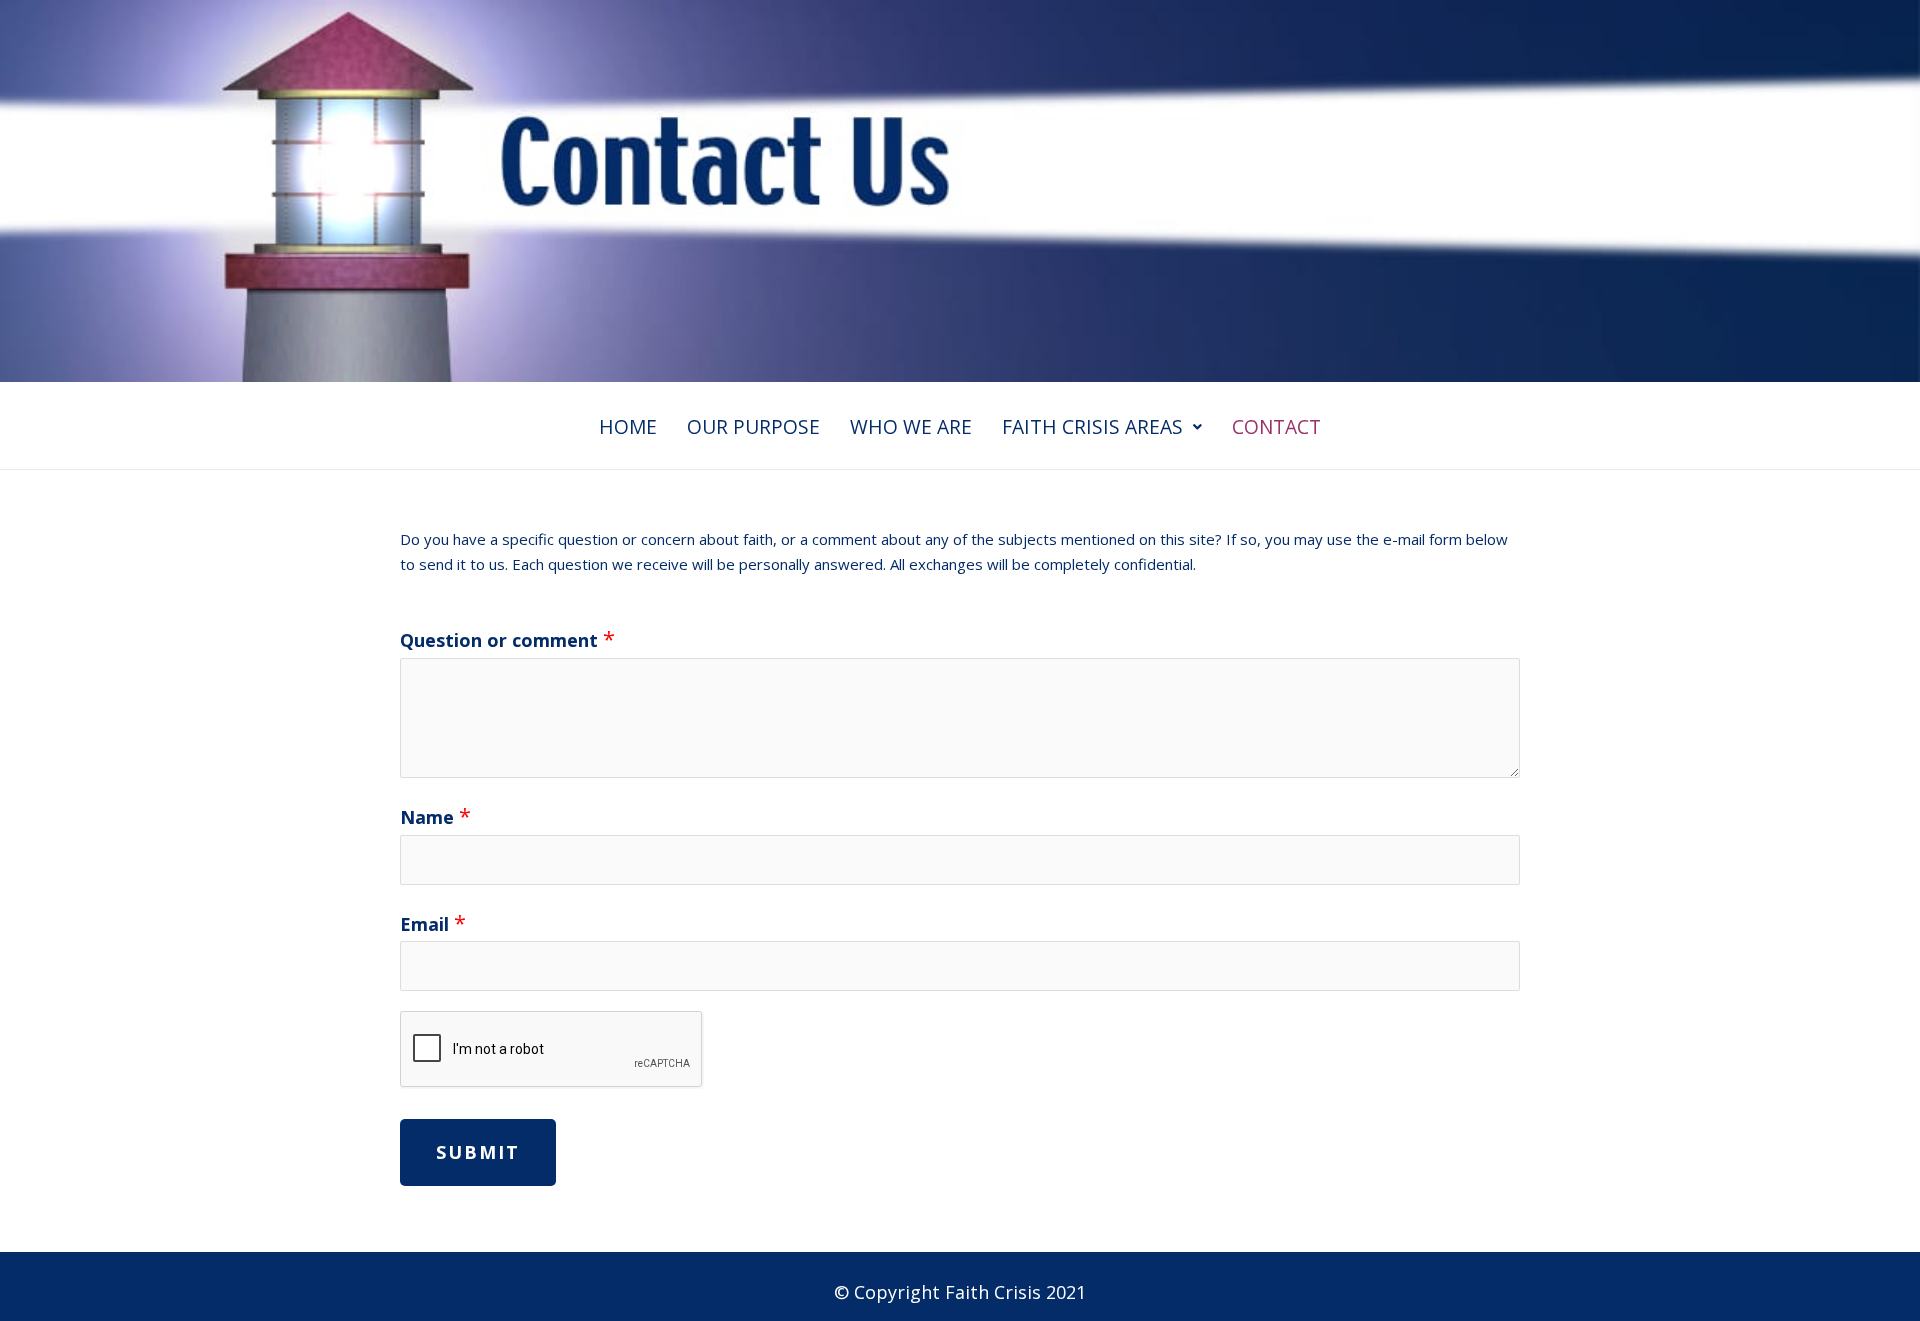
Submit (478, 1152)
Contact (1276, 426)
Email (433, 922)
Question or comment (507, 638)
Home (628, 426)
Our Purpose (753, 426)
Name (435, 815)
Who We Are (911, 426)
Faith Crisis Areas (1092, 426)
